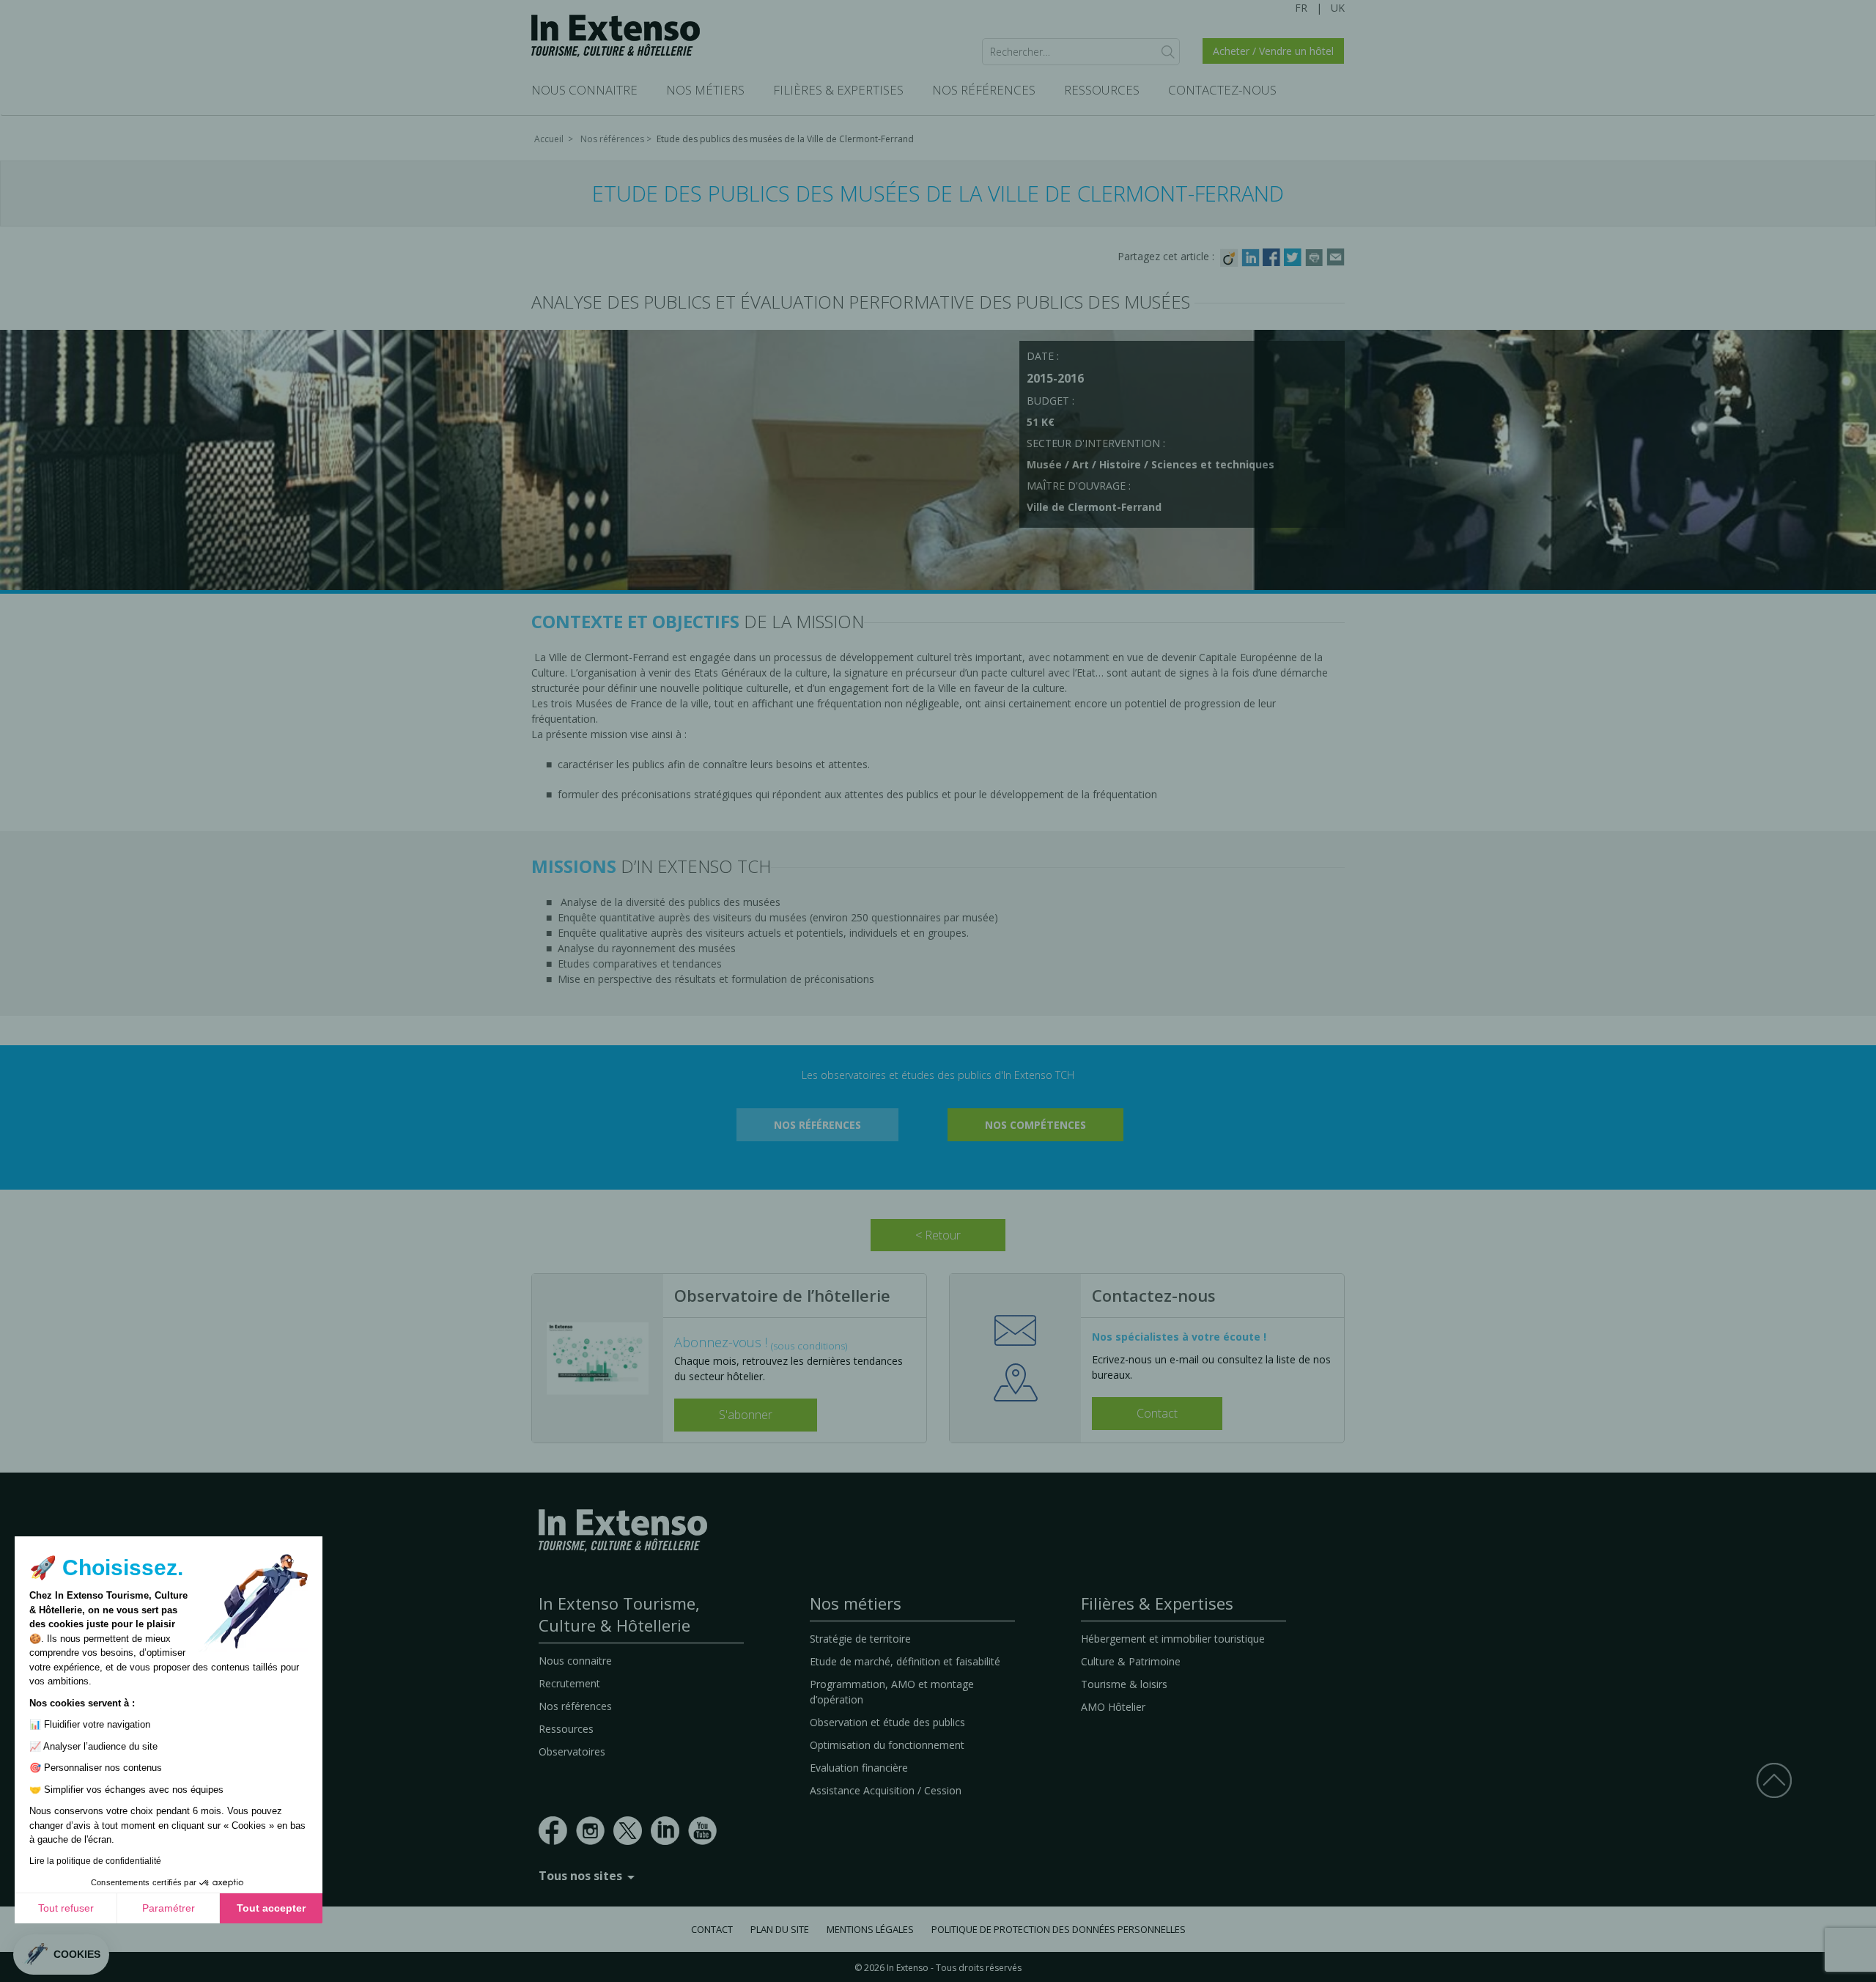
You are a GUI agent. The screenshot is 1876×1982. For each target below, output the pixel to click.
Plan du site (780, 1929)
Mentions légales (870, 1929)
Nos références (984, 90)
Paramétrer (169, 1908)
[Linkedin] (1252, 256)
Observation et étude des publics (887, 1722)
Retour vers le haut (1774, 1780)
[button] (61, 1955)
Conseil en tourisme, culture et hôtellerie (616, 36)
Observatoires (572, 1751)
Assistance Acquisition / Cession (886, 1790)
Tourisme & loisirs (1124, 1684)
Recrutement (569, 1683)
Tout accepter (271, 1908)
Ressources (1102, 90)
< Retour (938, 1235)
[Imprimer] (1316, 256)
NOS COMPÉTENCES (1035, 1125)
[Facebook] (1273, 256)
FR (1301, 8)
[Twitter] (1295, 256)
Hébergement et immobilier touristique (1173, 1639)
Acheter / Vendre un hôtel (1273, 51)
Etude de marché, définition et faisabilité (905, 1661)
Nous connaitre (584, 90)
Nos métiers (705, 90)
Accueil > (555, 139)
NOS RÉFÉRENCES (817, 1125)
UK (1338, 8)
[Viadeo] (1231, 256)
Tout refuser (66, 1908)
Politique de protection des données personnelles (1059, 1929)
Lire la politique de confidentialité (95, 1861)
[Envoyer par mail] (1336, 256)
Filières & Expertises (838, 90)
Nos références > (617, 139)
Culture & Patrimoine (1131, 1661)
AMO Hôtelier (1113, 1707)
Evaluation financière (859, 1768)
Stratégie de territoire (860, 1639)
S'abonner (746, 1415)
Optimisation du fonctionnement (887, 1745)
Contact (1157, 1413)
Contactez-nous (1222, 90)
